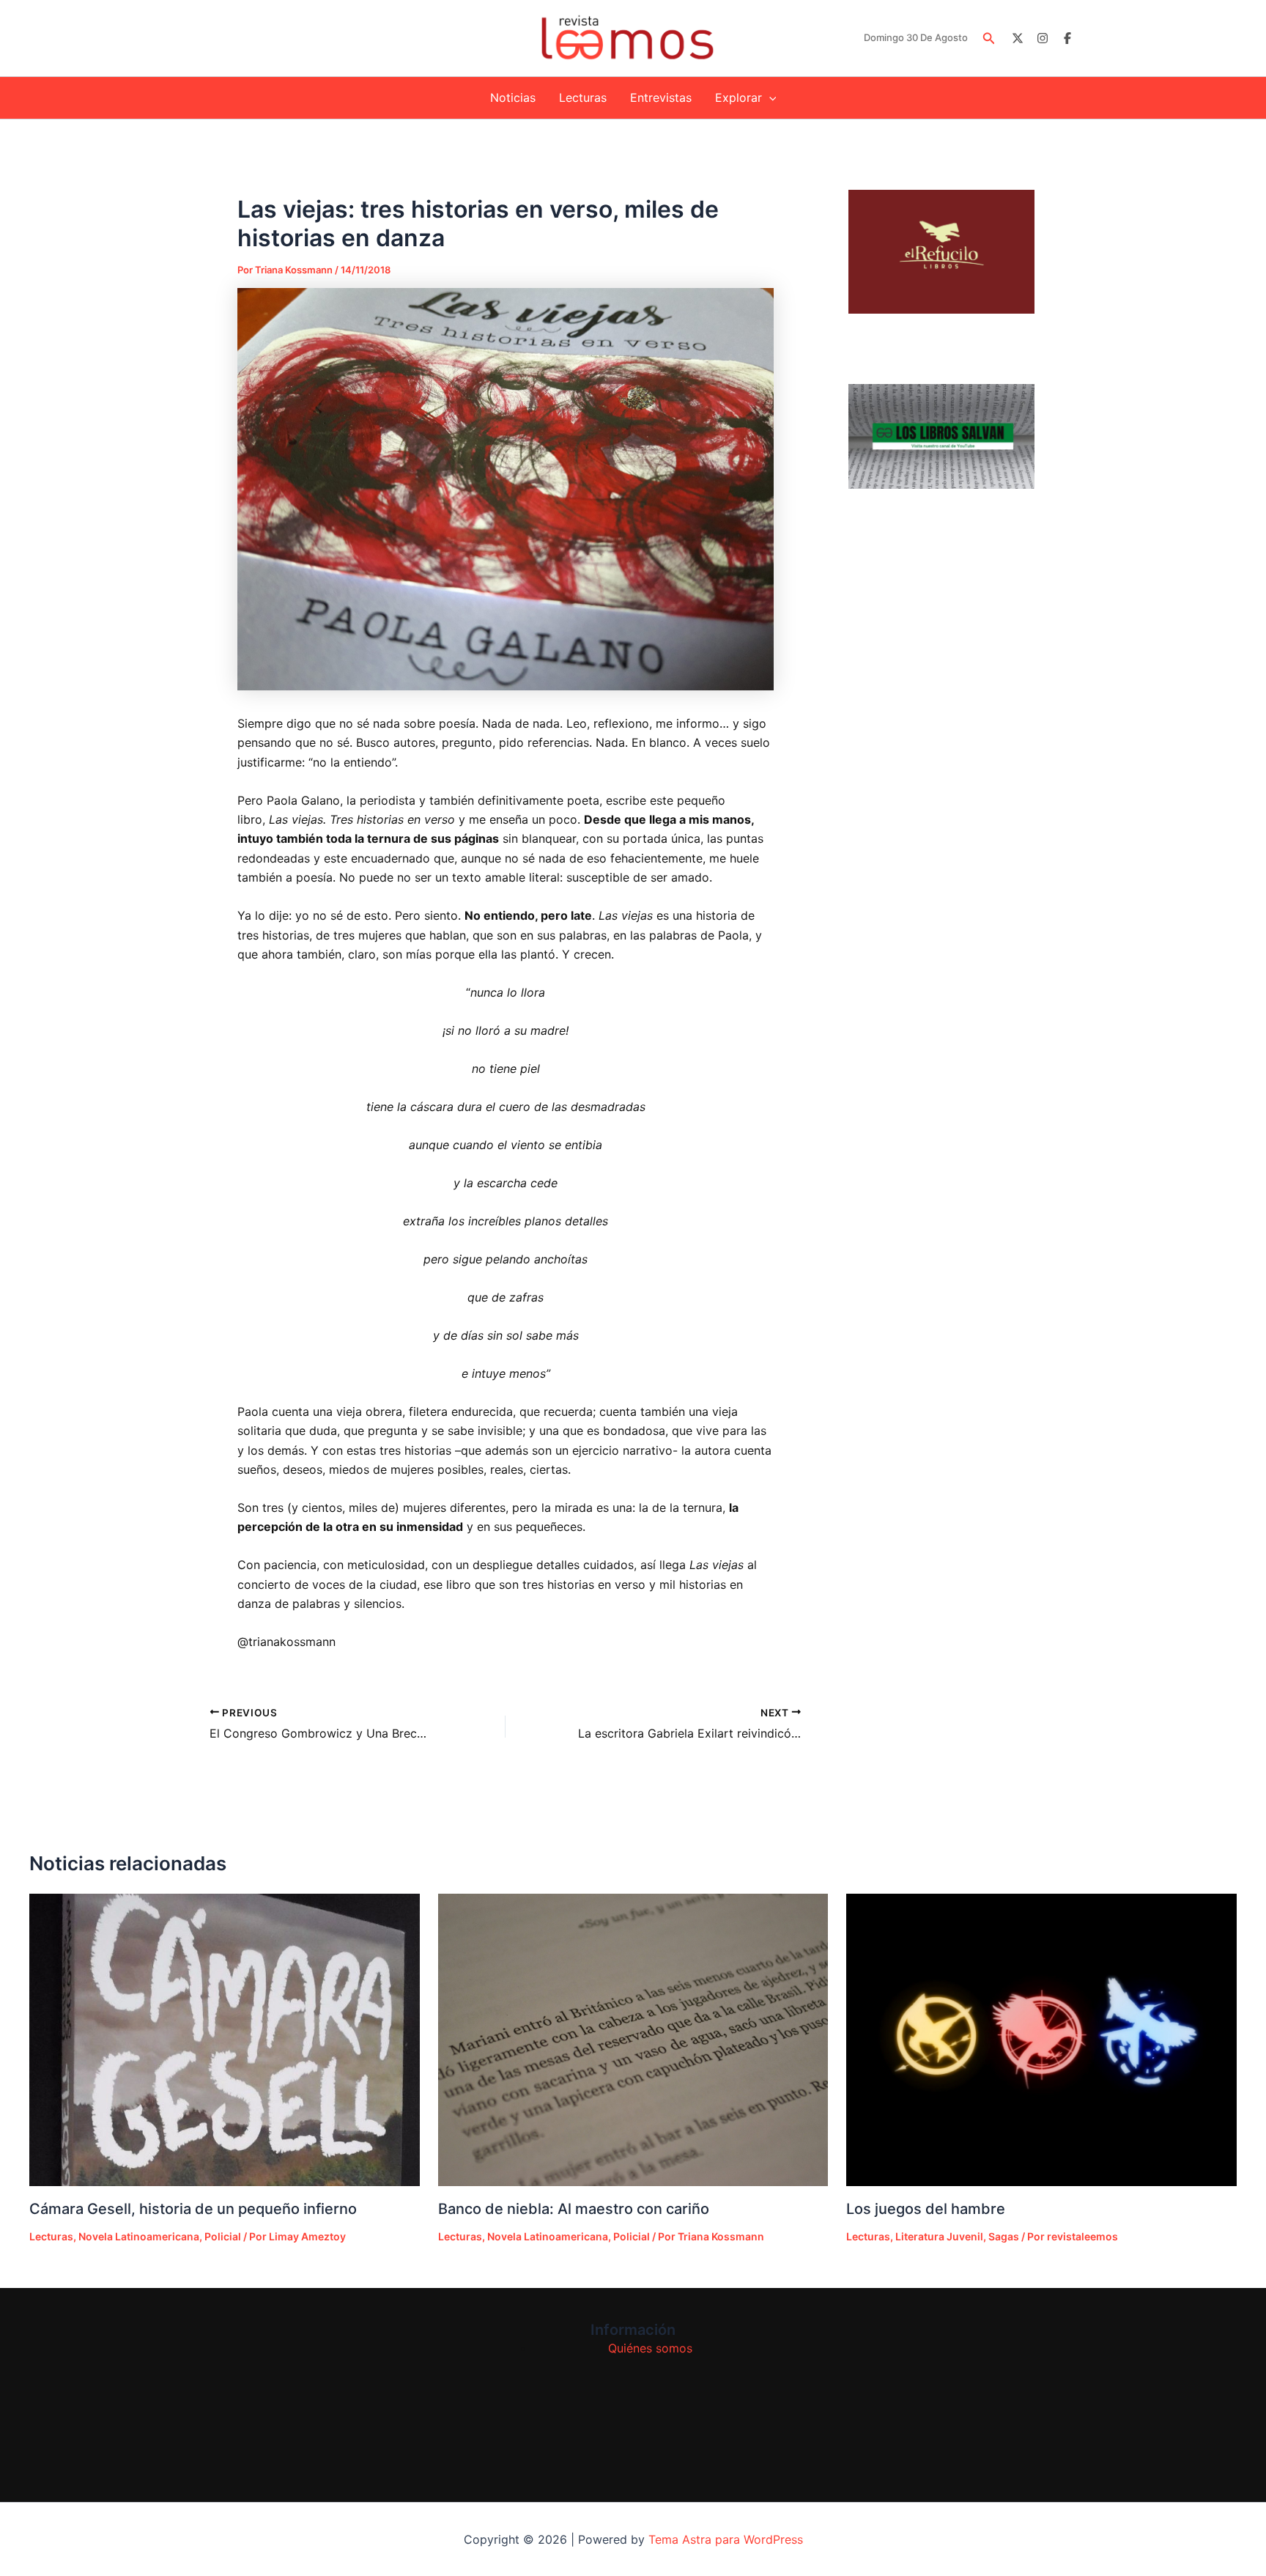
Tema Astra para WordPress (726, 2539)
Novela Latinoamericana (139, 2236)
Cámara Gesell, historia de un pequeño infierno (193, 2209)
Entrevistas (661, 97)
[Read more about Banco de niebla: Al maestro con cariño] (633, 2040)
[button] (989, 38)
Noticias (513, 97)
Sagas (1004, 2236)
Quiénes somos (650, 2348)
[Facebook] (1067, 38)
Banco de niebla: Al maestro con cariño (574, 2209)
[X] (1018, 38)
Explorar (738, 97)
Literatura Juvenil (939, 2236)
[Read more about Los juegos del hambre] (1041, 2040)
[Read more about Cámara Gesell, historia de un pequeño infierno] (225, 2040)
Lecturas (583, 97)
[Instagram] (1043, 38)
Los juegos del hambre (926, 2209)
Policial (223, 2236)
